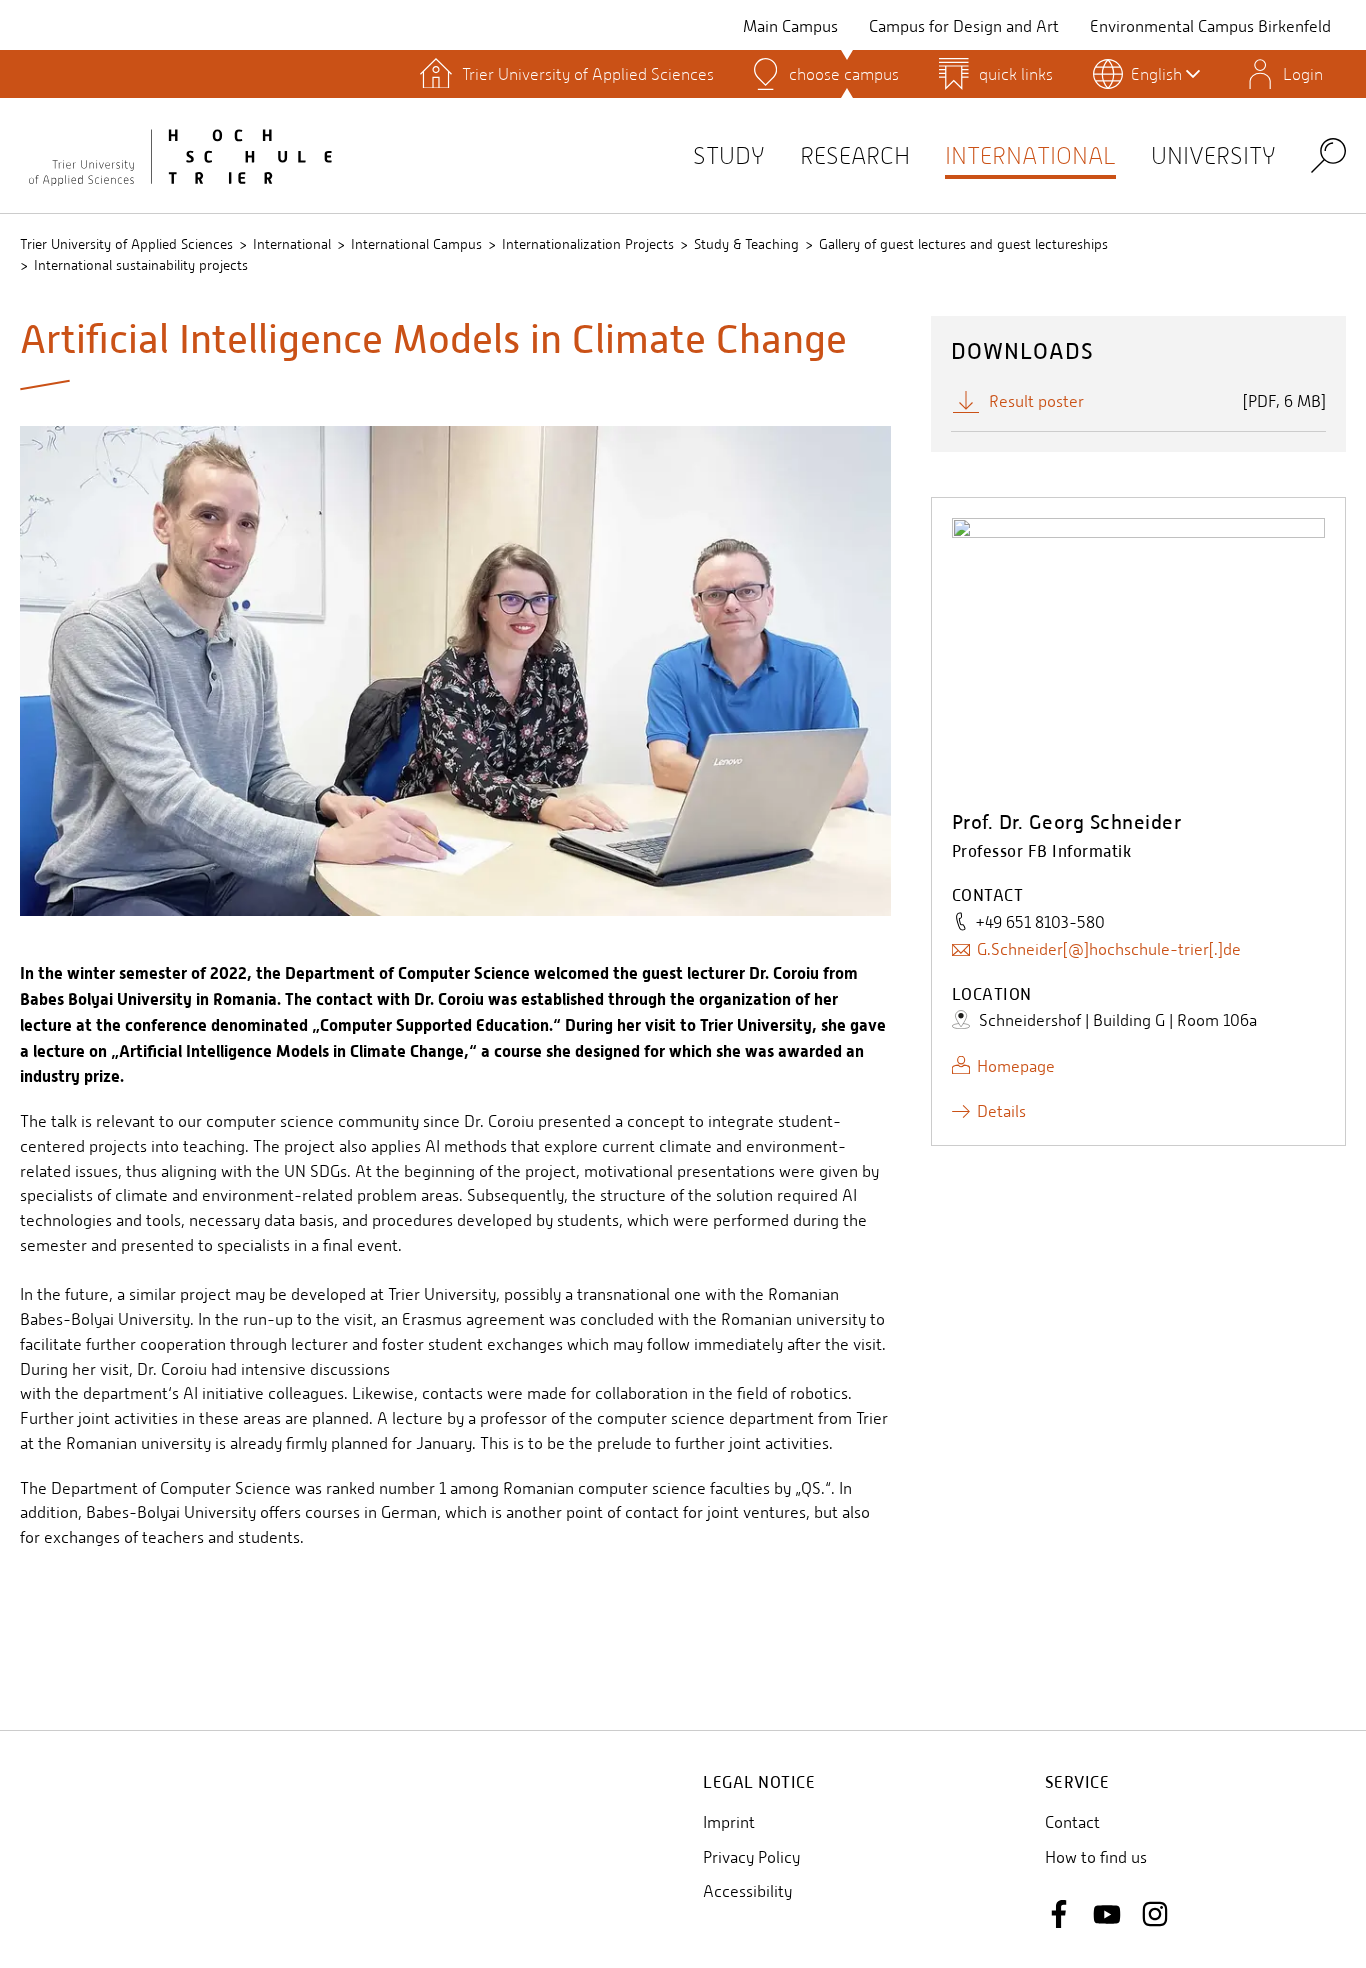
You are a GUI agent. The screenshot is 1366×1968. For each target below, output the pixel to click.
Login (1303, 74)
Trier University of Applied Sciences (126, 244)
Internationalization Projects (588, 244)
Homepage (1016, 1066)
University (1213, 155)
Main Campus (790, 26)
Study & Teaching (746, 244)
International (1030, 155)
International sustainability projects (141, 265)
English (1156, 74)
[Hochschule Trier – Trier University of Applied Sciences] (180, 155)
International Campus (416, 244)
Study (729, 155)
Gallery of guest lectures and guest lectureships (963, 244)
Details (1001, 1111)
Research (855, 155)
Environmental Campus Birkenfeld (1210, 26)
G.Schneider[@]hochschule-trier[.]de (1109, 949)
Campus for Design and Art (964, 26)
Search (1328, 154)
